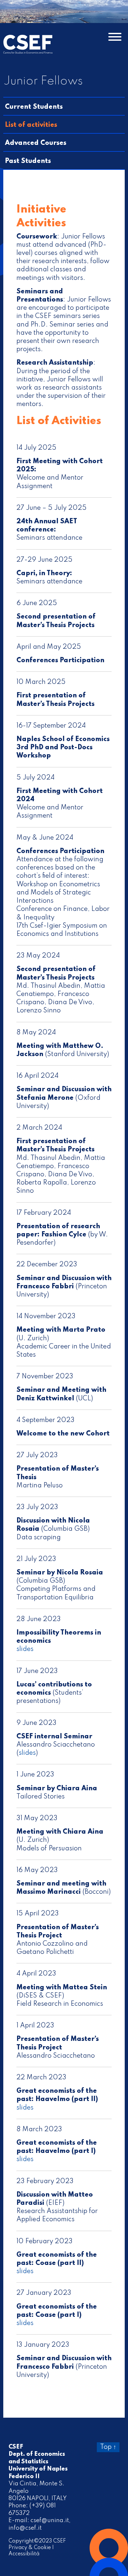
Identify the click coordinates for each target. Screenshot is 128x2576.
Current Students (34, 107)
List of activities (31, 125)
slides (25, 1649)
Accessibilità (24, 2554)
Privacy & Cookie (30, 2548)
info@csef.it (25, 2528)
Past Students (28, 161)
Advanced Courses (36, 143)
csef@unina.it (50, 2520)
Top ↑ (108, 2447)
